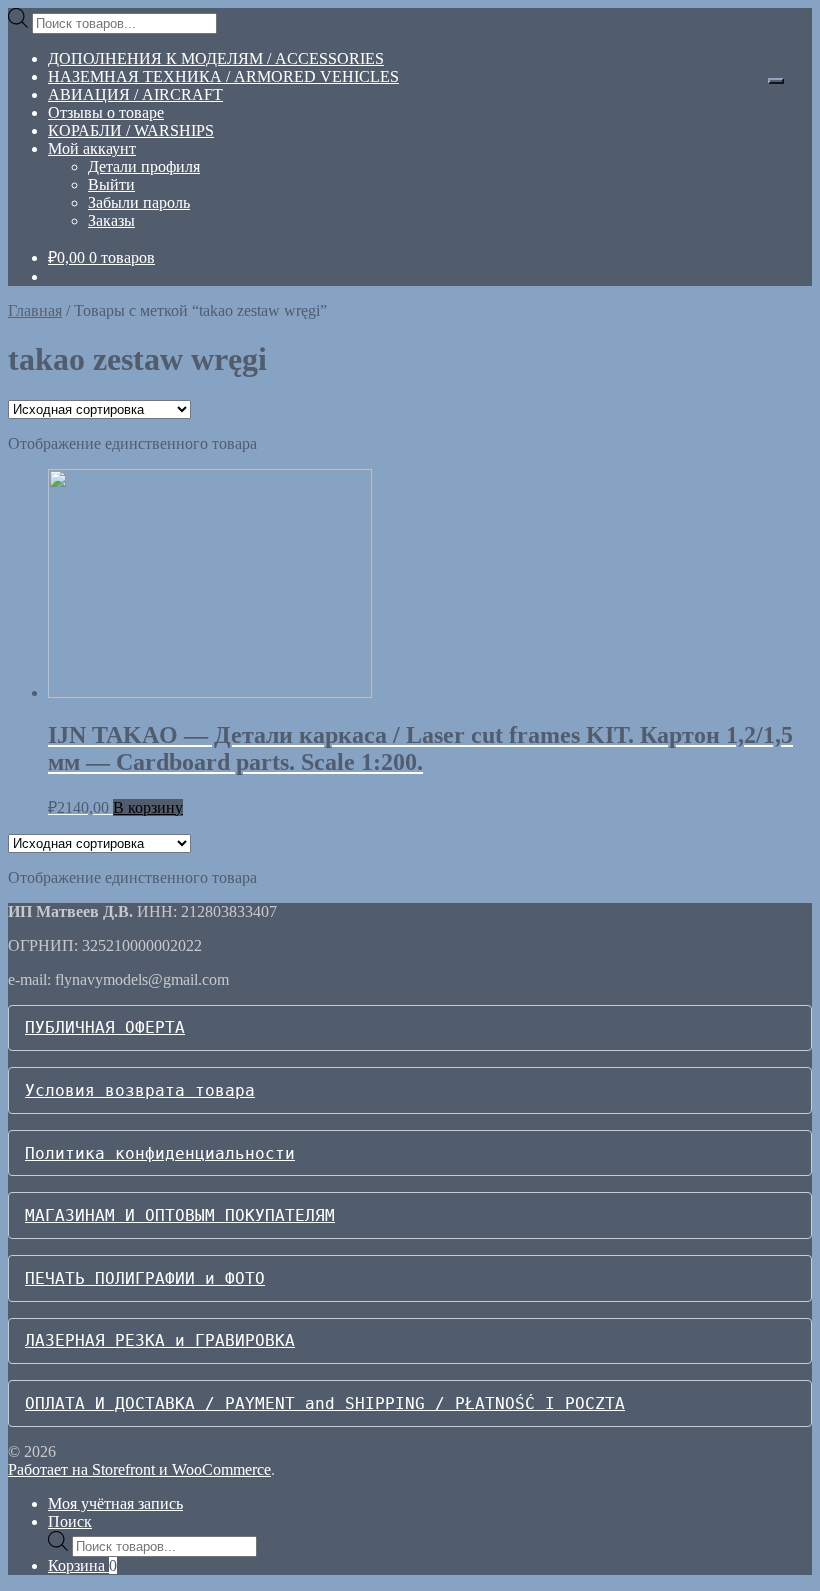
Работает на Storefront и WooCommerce (139, 1469)
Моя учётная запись (115, 1503)
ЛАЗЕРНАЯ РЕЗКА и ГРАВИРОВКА (160, 1340)
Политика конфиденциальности (160, 1153)
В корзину (148, 807)
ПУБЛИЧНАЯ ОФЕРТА (105, 1027)
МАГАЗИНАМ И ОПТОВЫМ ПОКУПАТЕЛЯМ (180, 1215)
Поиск (70, 1521)
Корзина (82, 1565)
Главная (35, 310)
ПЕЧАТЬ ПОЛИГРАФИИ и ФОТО (145, 1278)
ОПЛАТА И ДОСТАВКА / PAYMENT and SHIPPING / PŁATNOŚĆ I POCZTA (325, 1403)
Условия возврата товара (140, 1090)
